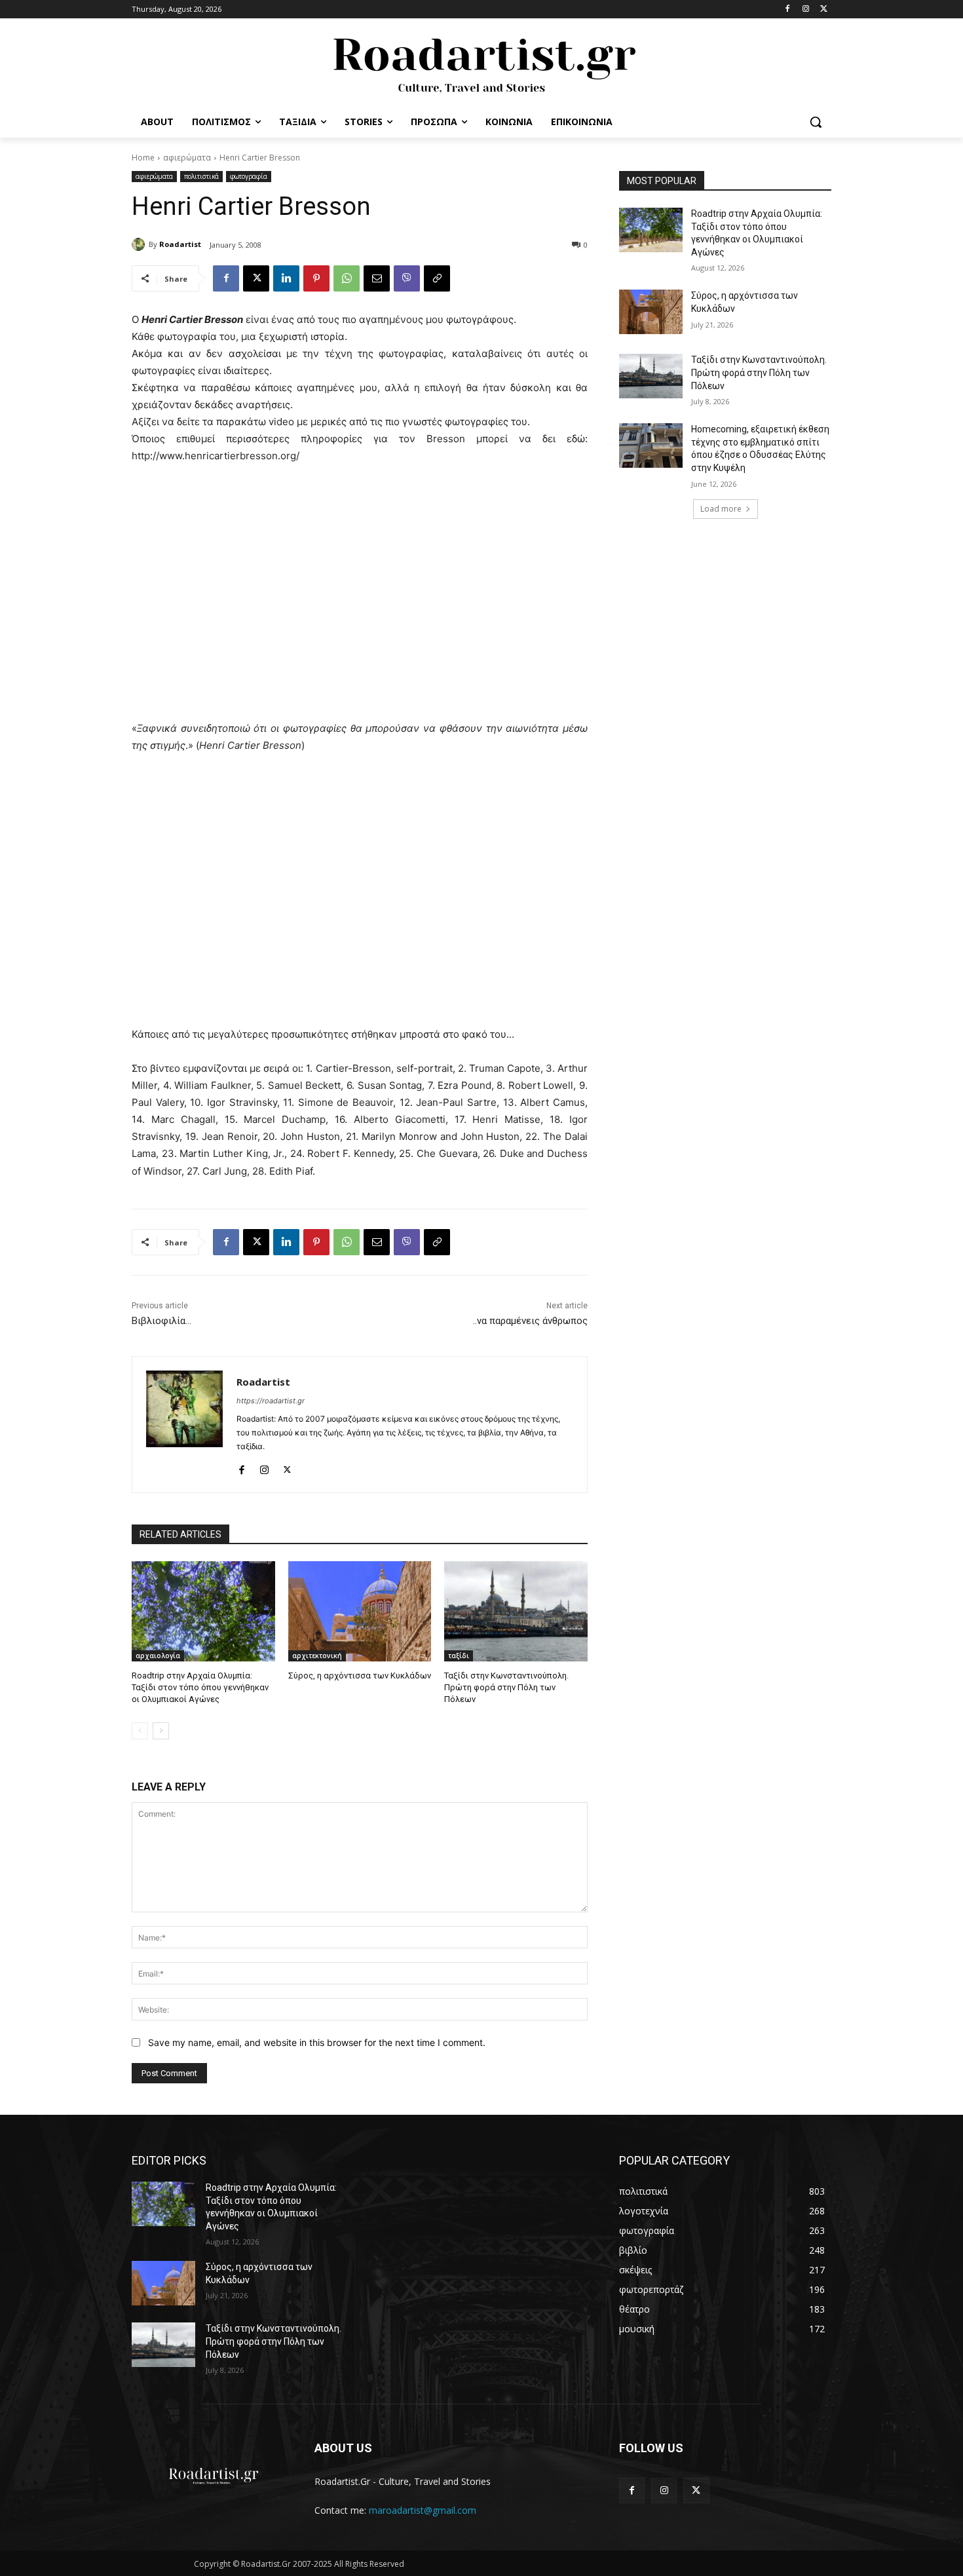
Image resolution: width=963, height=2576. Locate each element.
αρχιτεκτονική (317, 1656)
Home (143, 158)
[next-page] (161, 1731)
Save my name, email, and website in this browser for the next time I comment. (317, 2042)
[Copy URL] (437, 278)
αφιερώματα (187, 158)
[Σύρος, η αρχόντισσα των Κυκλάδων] (360, 1611)
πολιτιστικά (201, 176)
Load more (721, 509)
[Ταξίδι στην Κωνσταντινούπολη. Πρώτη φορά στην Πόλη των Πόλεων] (516, 1611)
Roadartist (180, 244)
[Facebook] (788, 9)
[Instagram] (805, 9)
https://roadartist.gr (271, 1401)
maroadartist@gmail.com (423, 2510)
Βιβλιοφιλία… (161, 1321)
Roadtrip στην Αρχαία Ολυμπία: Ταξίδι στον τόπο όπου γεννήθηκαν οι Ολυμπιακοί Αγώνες (200, 1687)
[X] (824, 9)
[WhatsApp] (347, 278)
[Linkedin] (286, 278)
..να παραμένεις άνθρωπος (530, 1321)
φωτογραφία (249, 176)
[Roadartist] (140, 244)
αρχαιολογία (158, 1656)
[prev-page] (140, 1731)
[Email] (377, 278)
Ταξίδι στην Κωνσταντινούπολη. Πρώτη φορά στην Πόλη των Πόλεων (506, 1687)
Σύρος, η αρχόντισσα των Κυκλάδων (360, 1676)
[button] (816, 122)
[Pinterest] (316, 278)
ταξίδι (459, 1656)
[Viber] (407, 278)
